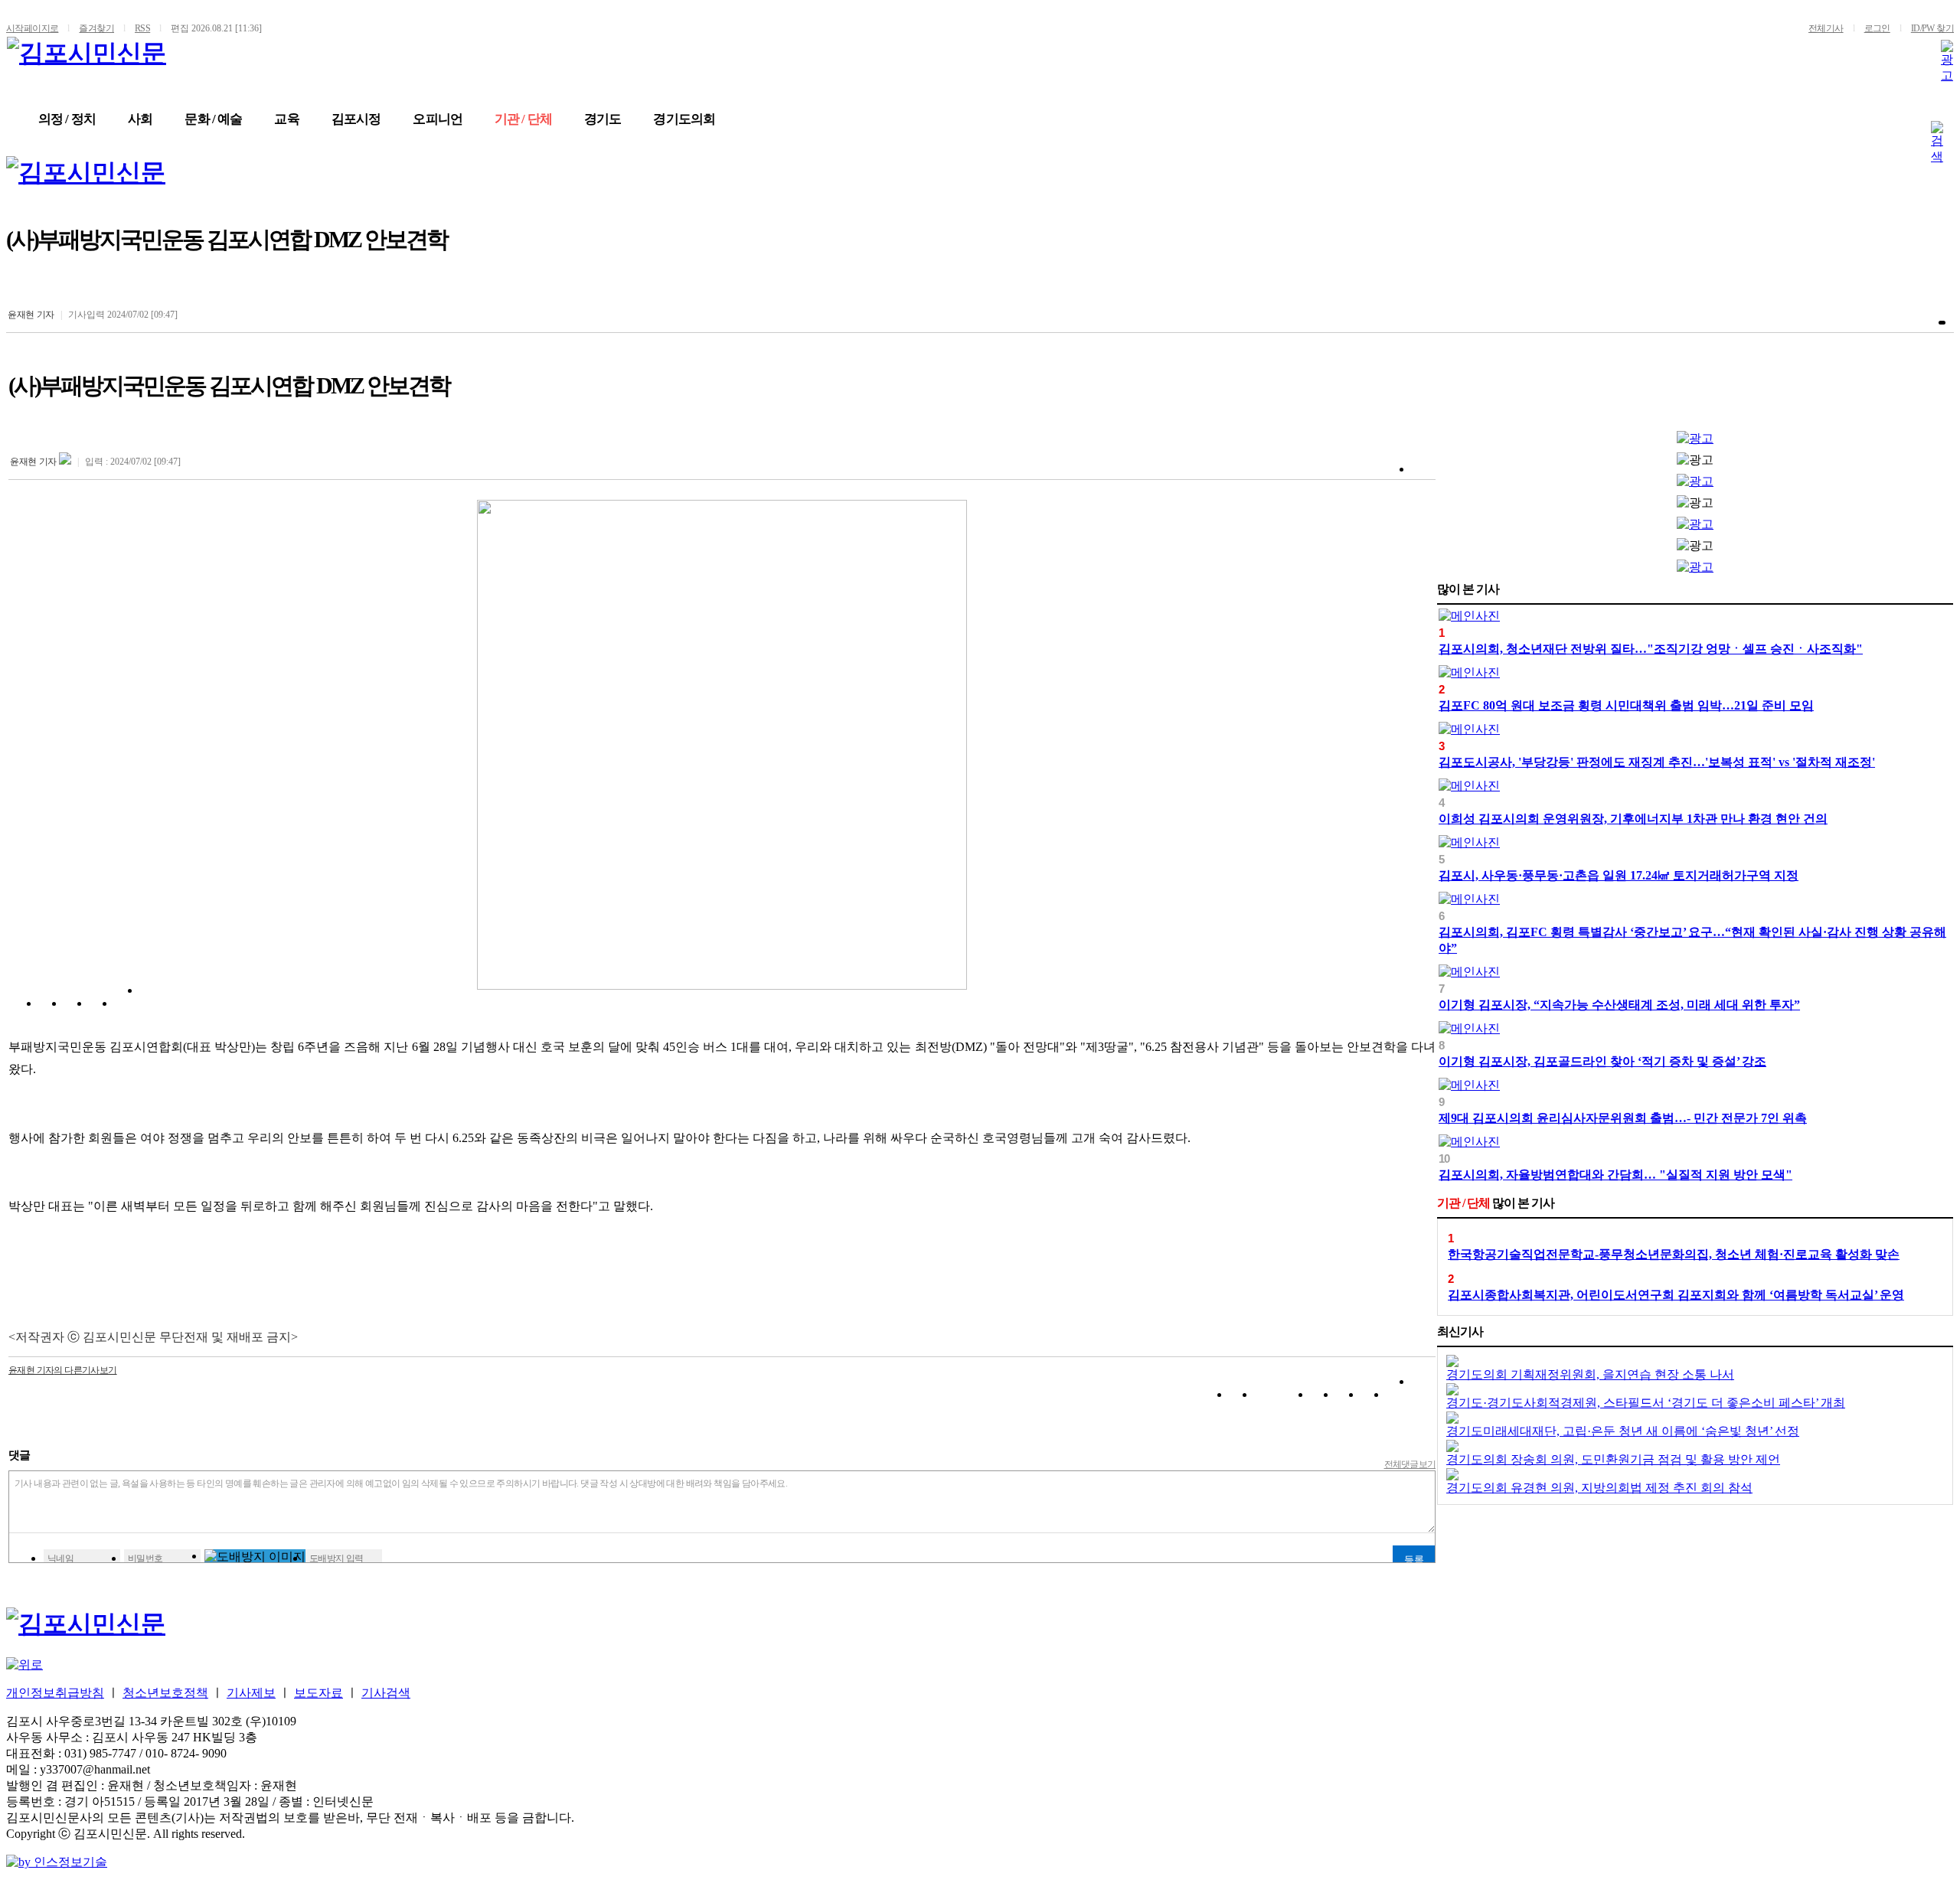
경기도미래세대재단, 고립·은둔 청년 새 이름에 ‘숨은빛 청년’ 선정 (1623, 1431)
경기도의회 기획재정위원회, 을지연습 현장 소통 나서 (1590, 1374)
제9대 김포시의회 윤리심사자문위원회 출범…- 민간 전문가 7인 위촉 (1623, 1118)
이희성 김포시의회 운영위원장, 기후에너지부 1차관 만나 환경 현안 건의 (1633, 819)
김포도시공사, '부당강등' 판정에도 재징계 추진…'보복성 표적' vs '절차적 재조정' (1657, 762)
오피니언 (438, 119)
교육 (286, 119)
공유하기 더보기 (152, 1006)
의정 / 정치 (67, 119)
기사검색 (386, 1693)
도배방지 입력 (336, 1558)
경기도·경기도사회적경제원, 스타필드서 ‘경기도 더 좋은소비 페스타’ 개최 (1646, 1403)
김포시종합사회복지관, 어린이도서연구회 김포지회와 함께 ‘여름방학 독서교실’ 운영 (1676, 1295)
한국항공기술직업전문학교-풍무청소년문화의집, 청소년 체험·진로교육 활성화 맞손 (1674, 1254)
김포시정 (356, 119)
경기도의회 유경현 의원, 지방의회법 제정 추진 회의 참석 (1599, 1488)
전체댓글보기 (1410, 1464)
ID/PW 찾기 (1932, 28)
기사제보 (251, 1693)
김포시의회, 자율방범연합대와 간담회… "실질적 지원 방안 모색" (1615, 1175)
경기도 (603, 119)
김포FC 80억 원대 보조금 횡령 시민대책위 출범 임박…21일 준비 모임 (1626, 705)
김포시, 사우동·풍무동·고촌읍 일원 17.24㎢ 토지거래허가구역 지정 (1619, 875)
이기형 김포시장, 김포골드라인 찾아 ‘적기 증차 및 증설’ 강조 (1602, 1061)
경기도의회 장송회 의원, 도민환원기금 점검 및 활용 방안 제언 (1613, 1459)
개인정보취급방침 (55, 1693)
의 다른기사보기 (63, 1370)
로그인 (1877, 28)
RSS (142, 28)
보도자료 (318, 1693)
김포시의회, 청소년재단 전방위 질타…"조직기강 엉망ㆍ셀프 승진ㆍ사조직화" (1651, 649)
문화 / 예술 (213, 119)
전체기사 (1826, 28)
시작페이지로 (32, 28)
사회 (140, 119)
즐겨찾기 (96, 28)
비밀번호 (145, 1558)
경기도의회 (684, 119)
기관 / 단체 (523, 119)
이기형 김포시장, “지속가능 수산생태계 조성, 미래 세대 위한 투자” (1619, 1005)
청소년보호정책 (165, 1693)
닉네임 (60, 1558)
